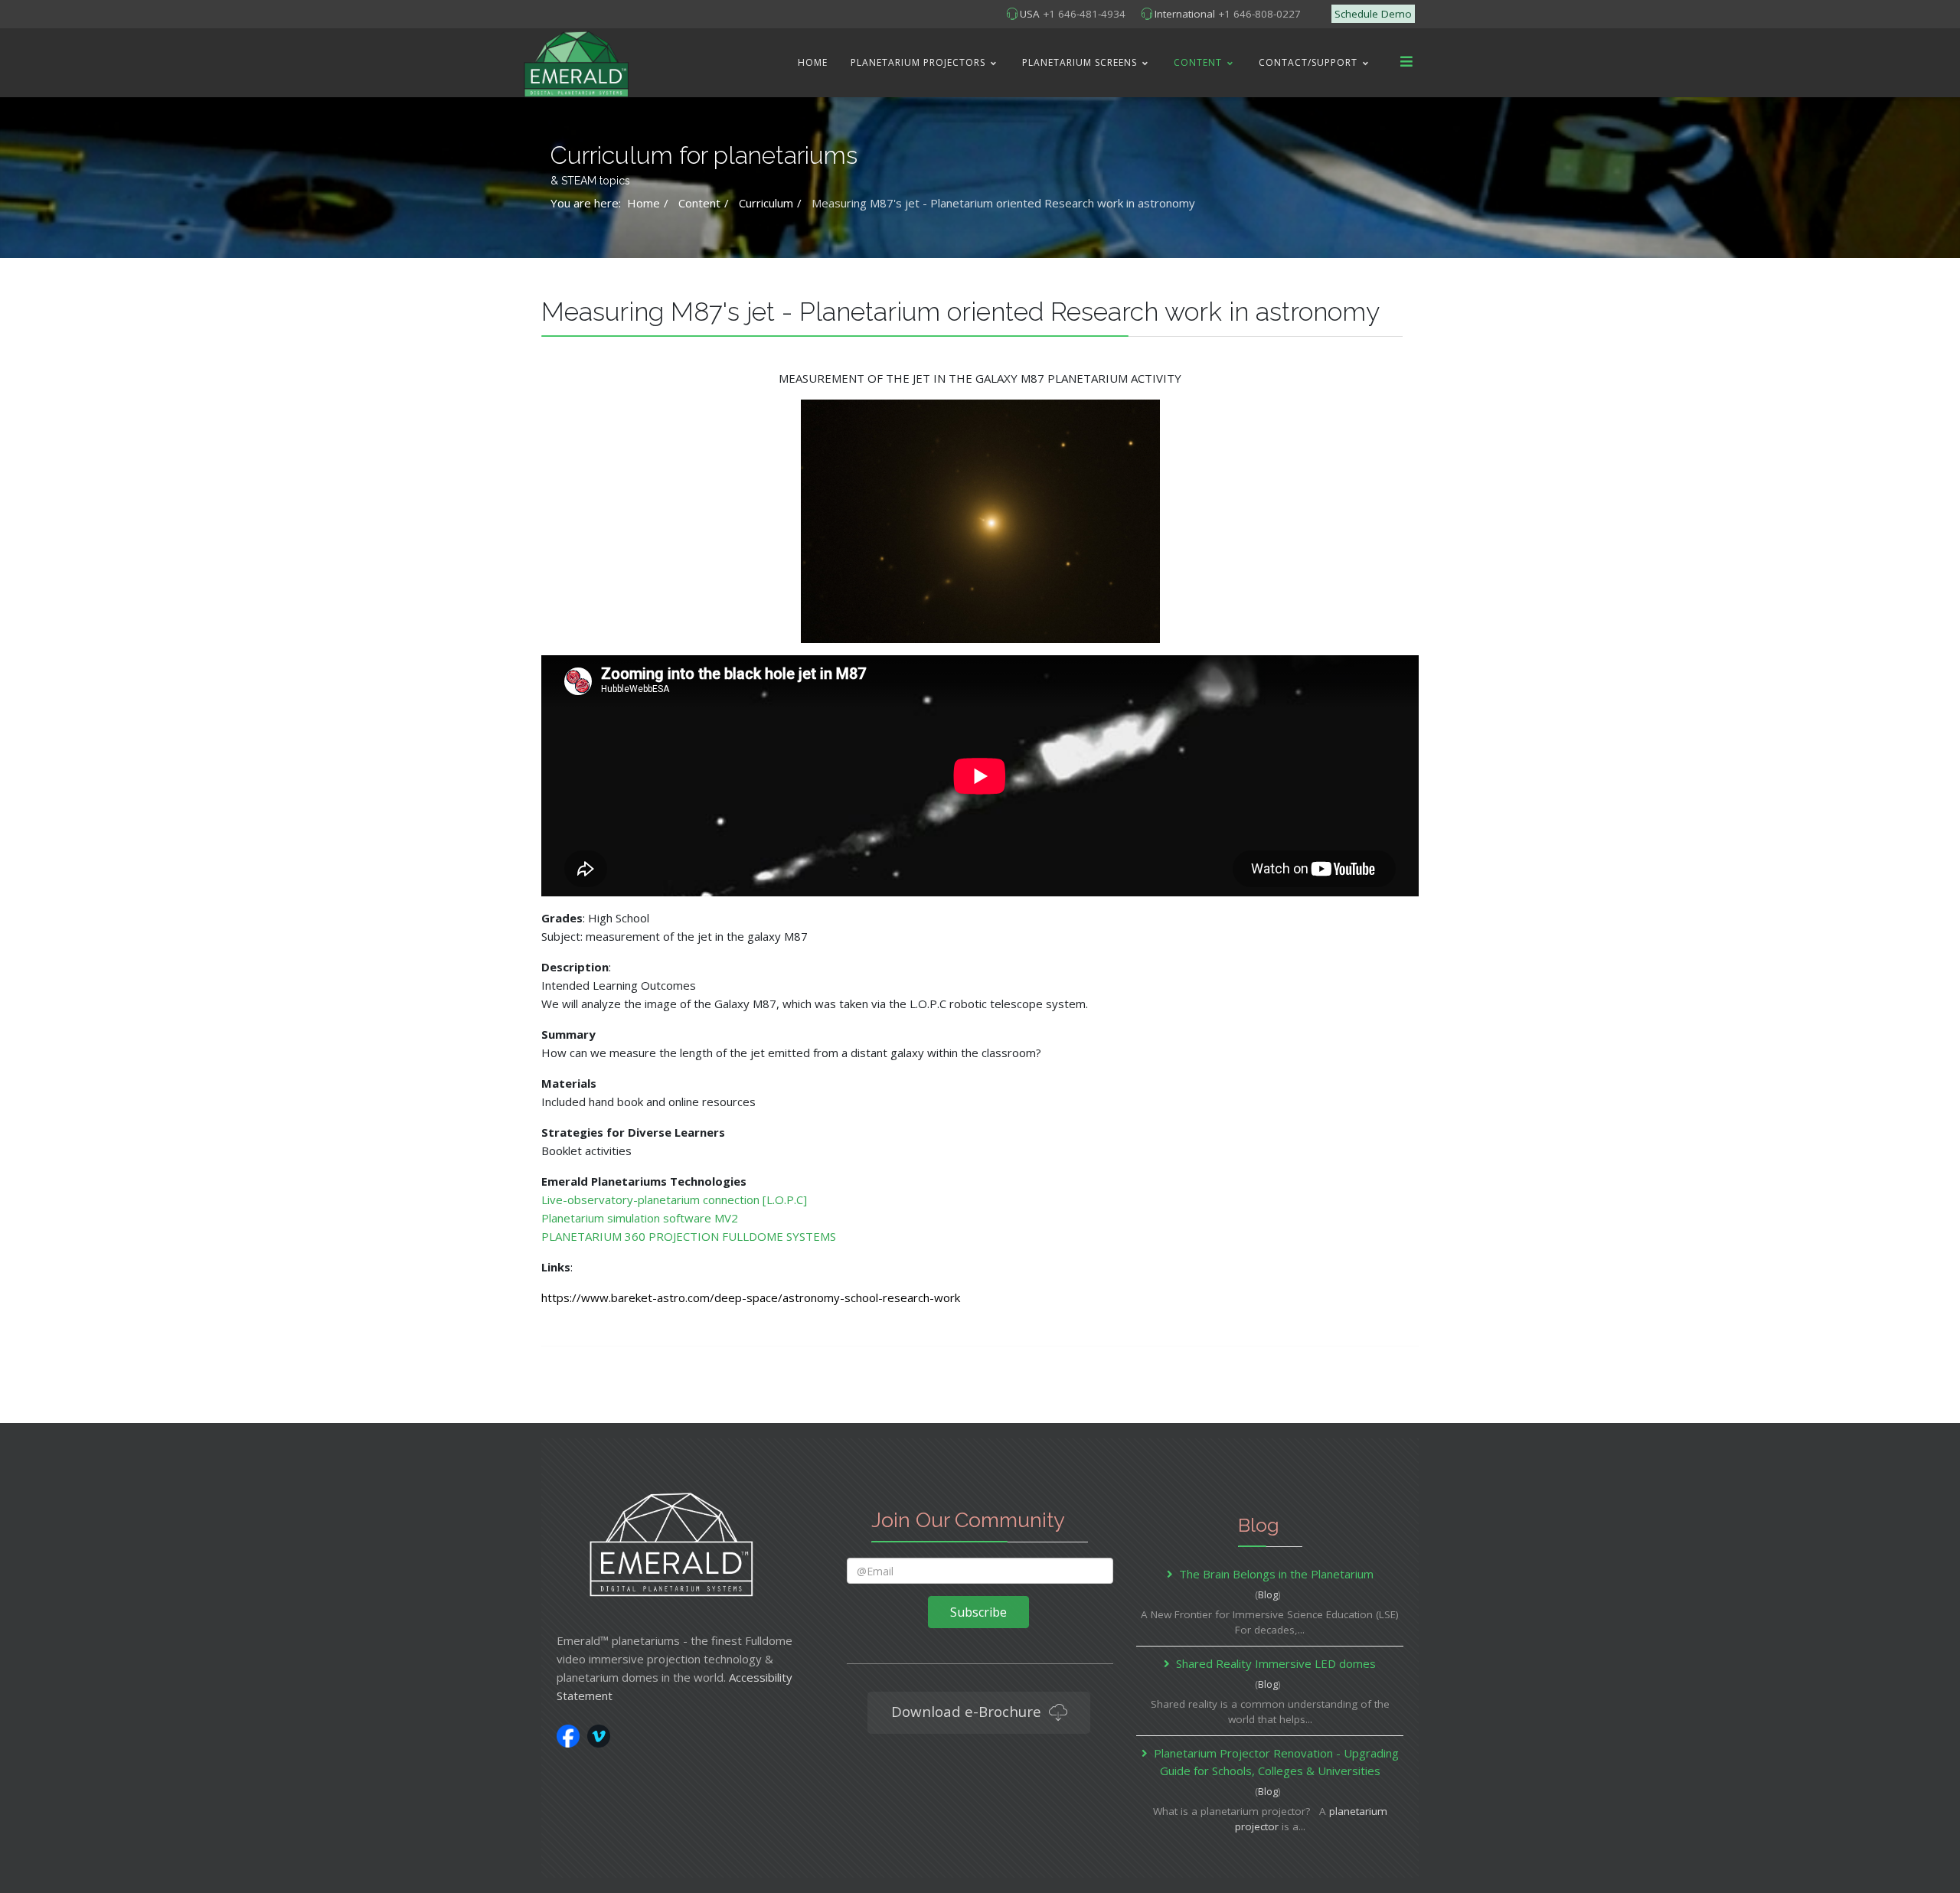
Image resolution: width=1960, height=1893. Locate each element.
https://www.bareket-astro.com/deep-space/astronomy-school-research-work (751, 1297)
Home (813, 62)
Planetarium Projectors (918, 62)
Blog (1268, 1594)
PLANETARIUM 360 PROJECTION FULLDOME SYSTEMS (689, 1236)
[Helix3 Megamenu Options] (1406, 62)
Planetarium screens (1080, 62)
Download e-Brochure (968, 1711)
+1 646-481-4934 (1084, 14)
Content (1198, 62)
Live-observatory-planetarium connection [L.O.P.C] (674, 1199)
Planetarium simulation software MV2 (640, 1218)
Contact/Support (1308, 62)
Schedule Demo (1373, 14)
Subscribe (978, 1612)
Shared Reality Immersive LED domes (1276, 1663)
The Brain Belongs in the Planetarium (1276, 1574)
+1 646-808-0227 (1259, 14)
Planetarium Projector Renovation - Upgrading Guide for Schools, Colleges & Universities (1276, 1762)
